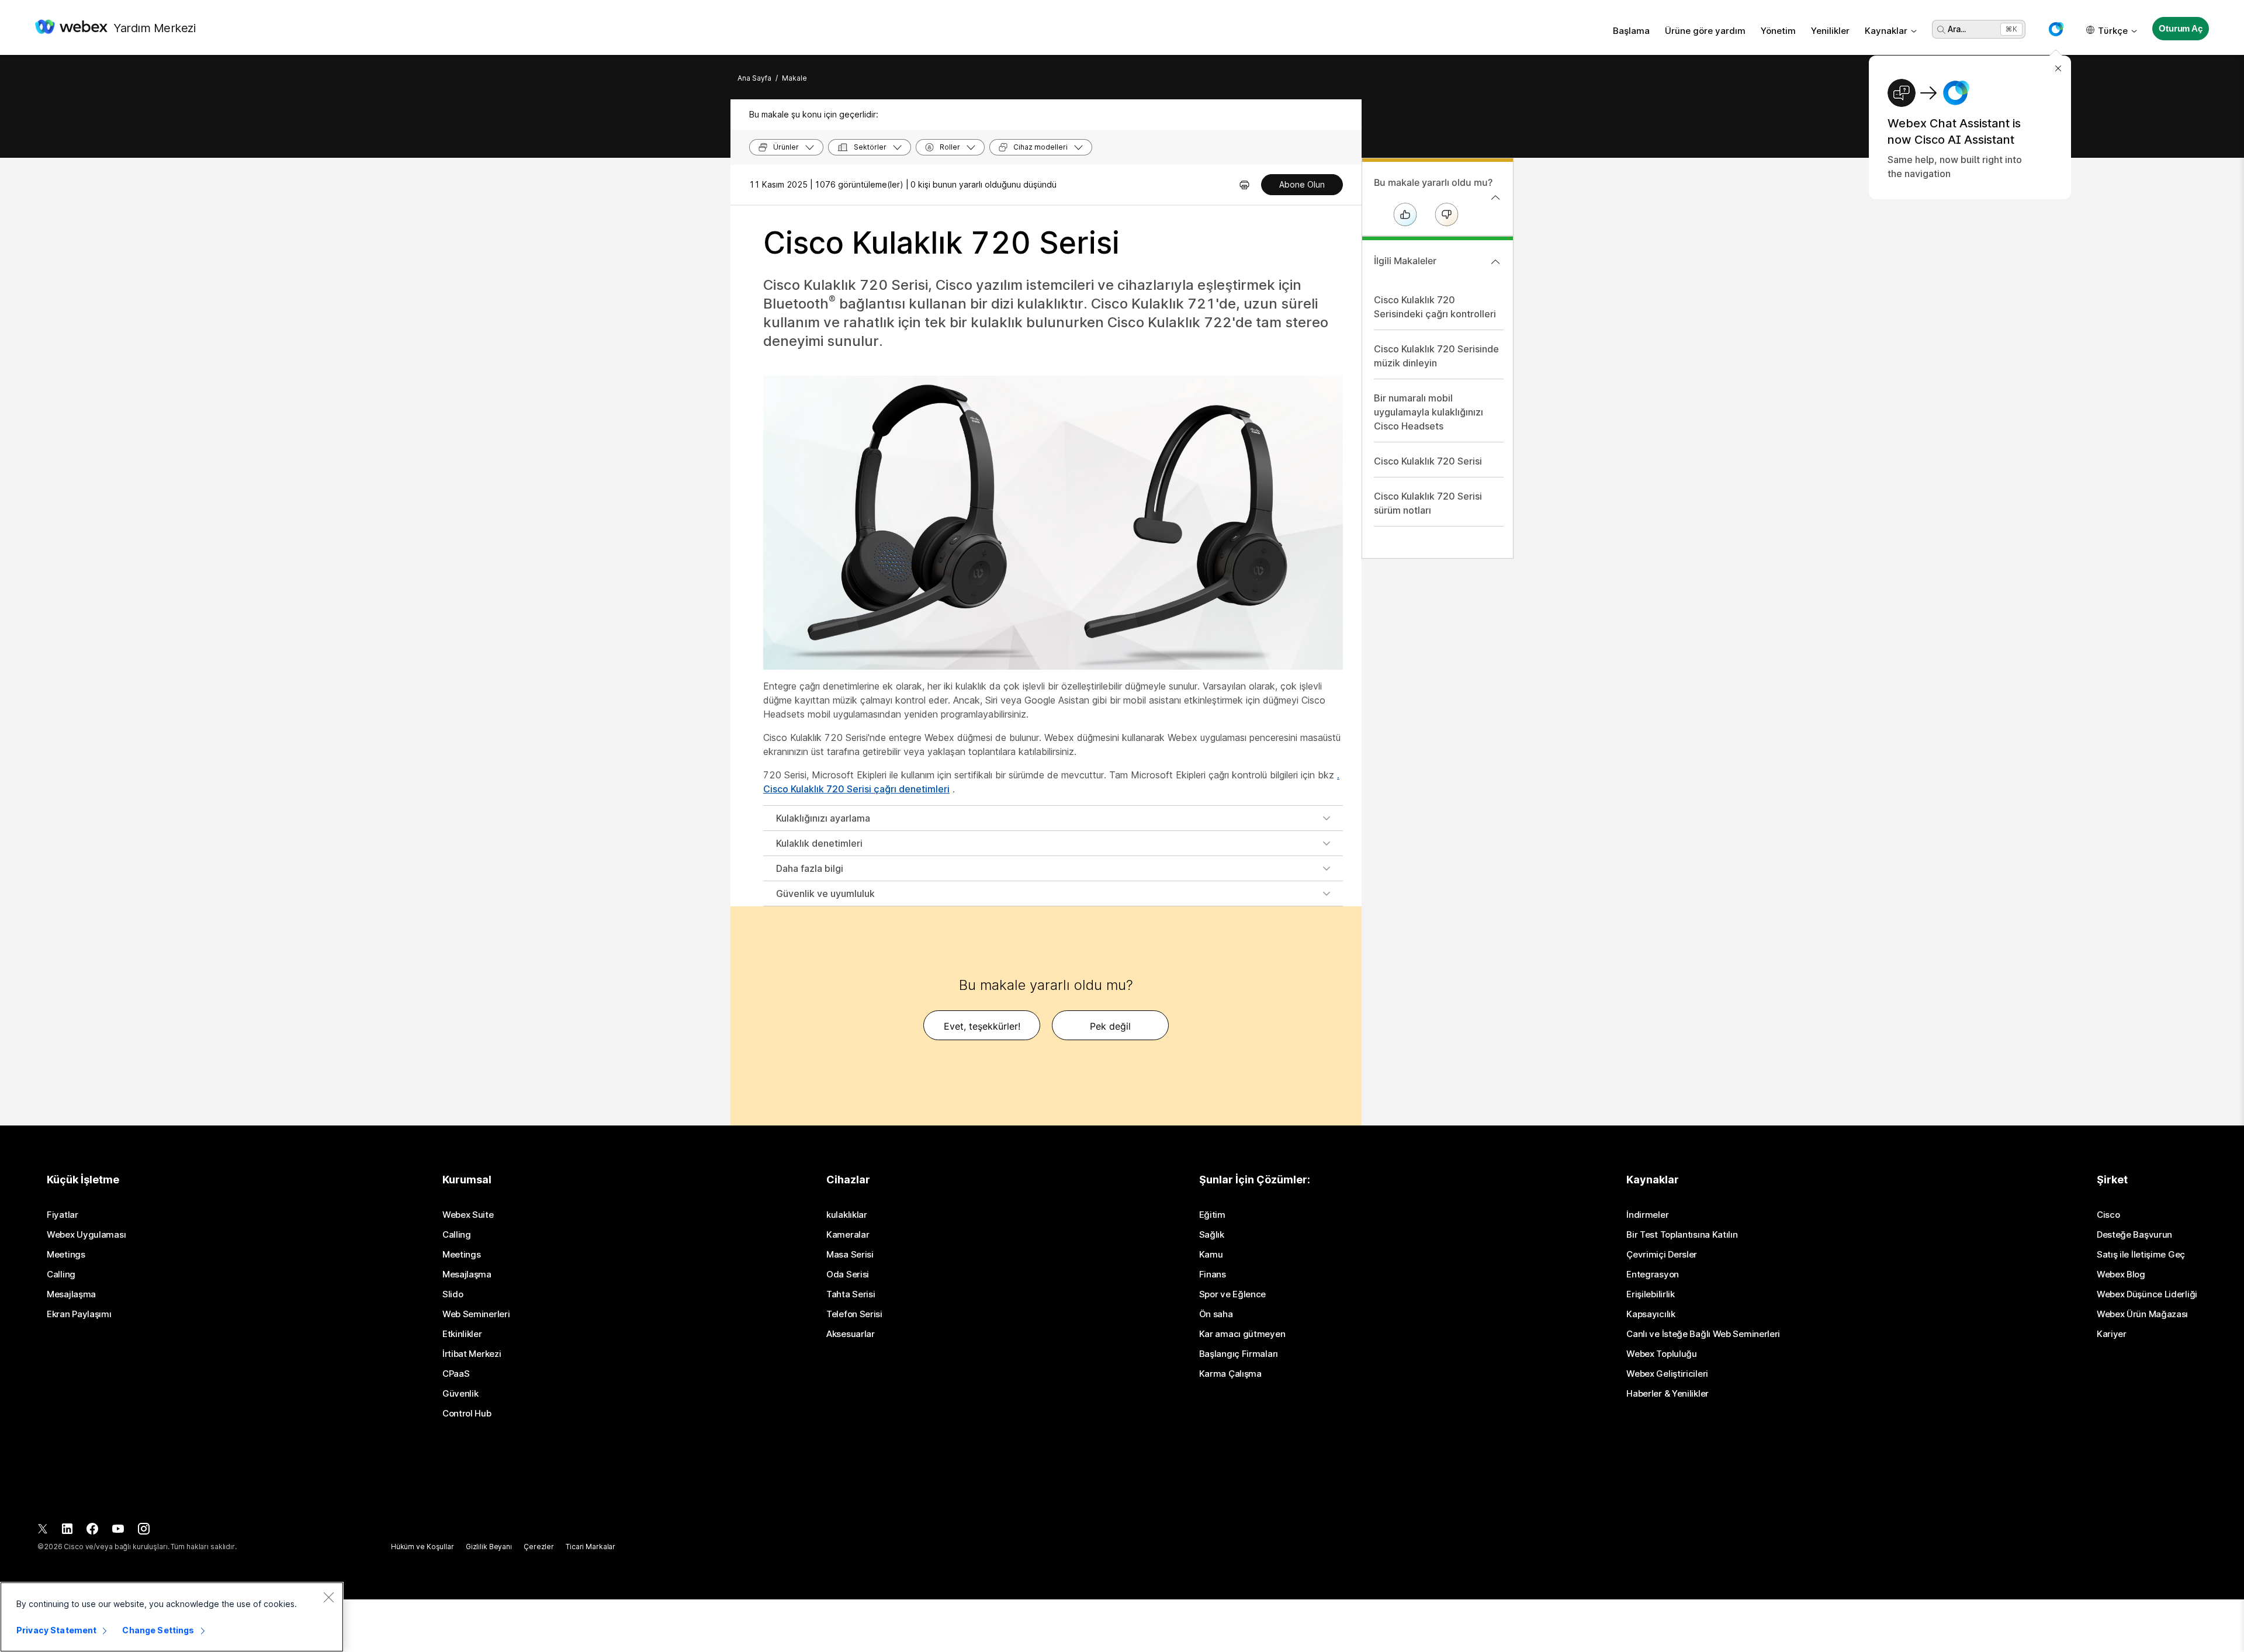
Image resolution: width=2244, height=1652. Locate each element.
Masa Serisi (850, 1255)
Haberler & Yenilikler (1668, 1394)
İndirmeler (1647, 1215)
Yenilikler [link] (1830, 31)
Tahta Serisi (851, 1294)
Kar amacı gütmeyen (1242, 1334)
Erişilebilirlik (1651, 1294)
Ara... (1957, 29)
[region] (172, 1617)
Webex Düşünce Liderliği (2147, 1294)
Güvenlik (460, 1394)
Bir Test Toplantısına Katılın (1682, 1235)
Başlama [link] (1631, 31)
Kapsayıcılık (1651, 1314)
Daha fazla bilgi (810, 868)
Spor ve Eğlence (1233, 1294)
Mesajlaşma (71, 1294)
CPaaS (456, 1374)
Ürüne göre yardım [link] (1705, 31)
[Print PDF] (1244, 185)
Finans (1213, 1275)
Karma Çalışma (1230, 1374)
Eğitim (1212, 1215)
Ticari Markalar (591, 1547)
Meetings (66, 1255)
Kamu (1211, 1255)
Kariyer (2112, 1334)
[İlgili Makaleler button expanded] (1495, 262)
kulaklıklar (847, 1215)
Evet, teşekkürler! (982, 1026)
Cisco (2108, 1215)
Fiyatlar (63, 1215)
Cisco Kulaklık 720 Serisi (1428, 461)
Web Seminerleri (476, 1314)
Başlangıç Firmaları (1239, 1354)
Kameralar (848, 1235)
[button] (2056, 29)
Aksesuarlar (851, 1334)
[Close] (328, 1597)
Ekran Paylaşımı (79, 1314)
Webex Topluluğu (1662, 1354)
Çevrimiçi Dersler (1662, 1255)
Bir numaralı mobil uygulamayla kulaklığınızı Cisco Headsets (1429, 412)
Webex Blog (2121, 1275)
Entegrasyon (1653, 1275)
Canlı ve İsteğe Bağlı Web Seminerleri (1703, 1334)
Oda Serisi (848, 1275)
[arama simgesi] (1941, 30)
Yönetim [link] (1778, 31)
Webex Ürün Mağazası (2142, 1314)
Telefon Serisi (854, 1314)
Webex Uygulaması (86, 1235)
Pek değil (1110, 1026)
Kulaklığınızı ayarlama (823, 818)
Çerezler (539, 1547)
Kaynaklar (1886, 31)
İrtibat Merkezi (472, 1354)
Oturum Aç (2181, 28)
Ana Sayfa (754, 78)
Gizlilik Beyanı (489, 1547)
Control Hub (467, 1414)
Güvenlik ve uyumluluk (825, 893)
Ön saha (1216, 1314)
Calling (61, 1275)
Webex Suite (468, 1215)
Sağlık (1212, 1235)
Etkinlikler (462, 1334)
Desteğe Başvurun (2134, 1235)
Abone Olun (1302, 184)
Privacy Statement (56, 1630)
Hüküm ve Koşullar (423, 1547)
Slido (453, 1294)
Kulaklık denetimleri (819, 843)
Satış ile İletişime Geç (2141, 1255)
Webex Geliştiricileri (1667, 1374)
